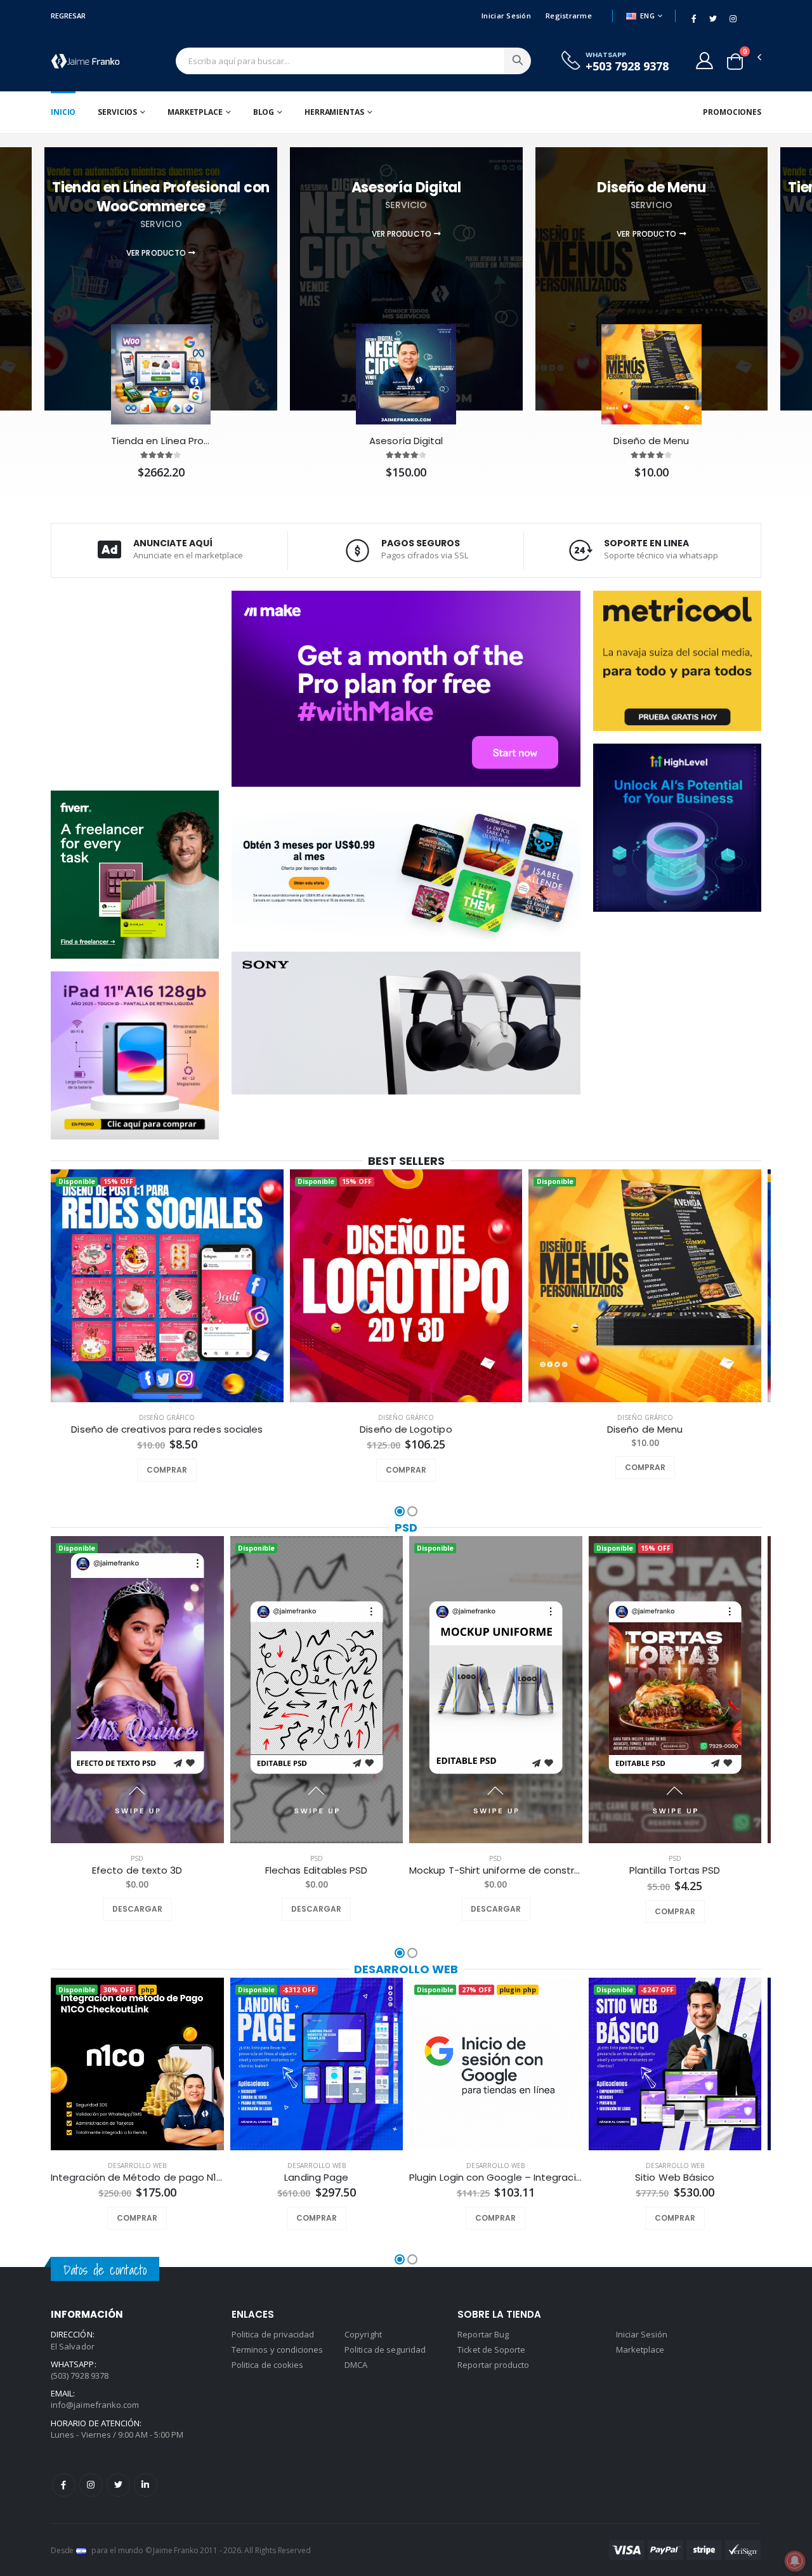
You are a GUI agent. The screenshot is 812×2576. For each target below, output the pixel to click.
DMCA (356, 2365)
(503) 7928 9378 (80, 2376)
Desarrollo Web (406, 1969)
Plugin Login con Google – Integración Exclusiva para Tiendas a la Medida (496, 2178)
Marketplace (195, 112)
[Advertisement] (135, 683)
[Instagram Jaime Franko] (91, 2485)
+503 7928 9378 (627, 66)
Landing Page (316, 2178)
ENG (647, 16)
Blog (264, 112)
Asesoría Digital (406, 441)
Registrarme (569, 16)
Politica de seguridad (385, 2349)
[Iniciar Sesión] (704, 60)
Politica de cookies (267, 2365)
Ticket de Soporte (491, 2349)
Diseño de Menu (651, 441)
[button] (735, 62)
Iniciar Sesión (506, 16)
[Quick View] (184, 1470)
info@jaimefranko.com (95, 2405)
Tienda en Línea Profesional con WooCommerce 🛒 (161, 441)
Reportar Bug (483, 2334)
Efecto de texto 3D (137, 1870)
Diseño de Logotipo (406, 1429)
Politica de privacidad (273, 2334)
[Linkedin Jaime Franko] (146, 2485)
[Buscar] (518, 61)
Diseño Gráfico (167, 1417)
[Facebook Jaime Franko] (64, 2485)
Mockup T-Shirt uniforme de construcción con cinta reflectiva (496, 1870)
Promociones (732, 112)
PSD (406, 1528)
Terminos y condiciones (277, 2349)
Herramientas (334, 112)
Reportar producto (493, 2365)
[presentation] (40, 1287)
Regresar (68, 16)
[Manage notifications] (795, 2561)
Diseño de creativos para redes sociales (167, 1429)
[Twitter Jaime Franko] (118, 2485)
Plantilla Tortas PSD (675, 1870)
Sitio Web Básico (675, 2178)
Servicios (117, 112)
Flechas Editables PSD (317, 1870)
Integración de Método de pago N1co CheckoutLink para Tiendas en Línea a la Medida (137, 2178)
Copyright (363, 2334)
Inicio (63, 112)
